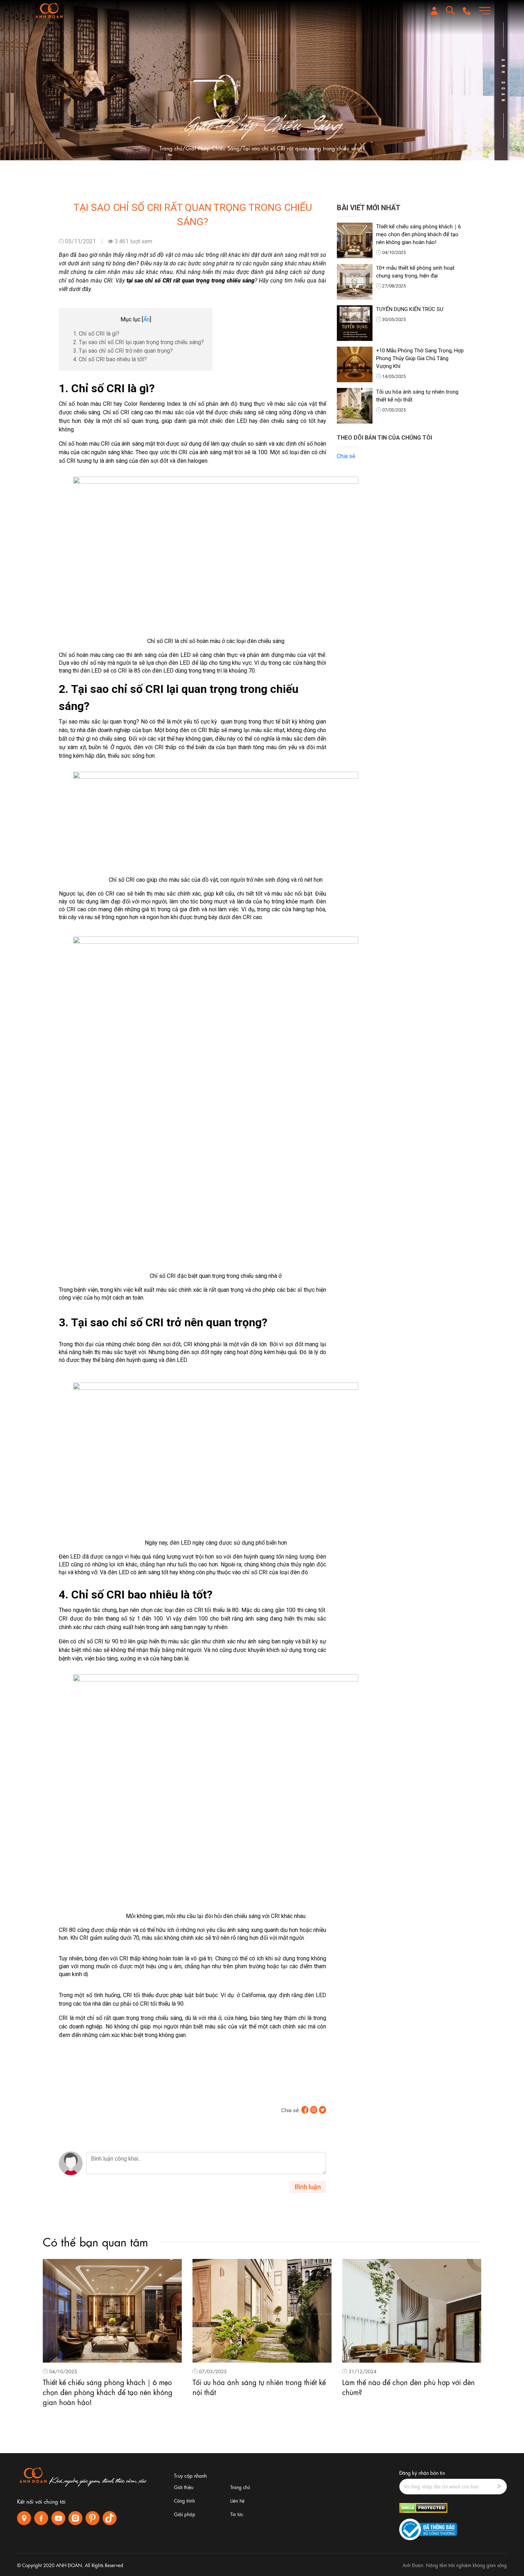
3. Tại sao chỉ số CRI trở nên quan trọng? (123, 351)
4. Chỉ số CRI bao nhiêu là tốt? (111, 359)
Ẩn (147, 319)
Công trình (184, 2500)
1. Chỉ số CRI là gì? (97, 334)
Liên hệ (237, 2500)
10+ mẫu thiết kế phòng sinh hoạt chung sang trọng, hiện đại (415, 272)
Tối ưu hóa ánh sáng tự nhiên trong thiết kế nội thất (417, 396)
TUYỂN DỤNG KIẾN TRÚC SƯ (410, 309)
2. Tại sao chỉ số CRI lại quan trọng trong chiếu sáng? (139, 342)
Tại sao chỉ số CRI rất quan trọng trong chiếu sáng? (304, 148)
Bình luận (308, 2187)
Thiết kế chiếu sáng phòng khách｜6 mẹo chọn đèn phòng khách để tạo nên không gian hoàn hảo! (418, 234)
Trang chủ (171, 148)
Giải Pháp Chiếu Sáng (213, 148)
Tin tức (237, 2514)
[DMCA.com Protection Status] (423, 2507)
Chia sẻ (346, 456)
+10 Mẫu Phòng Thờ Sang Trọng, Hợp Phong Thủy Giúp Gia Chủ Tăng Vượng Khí (420, 358)
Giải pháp (185, 2514)
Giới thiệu (184, 2487)
